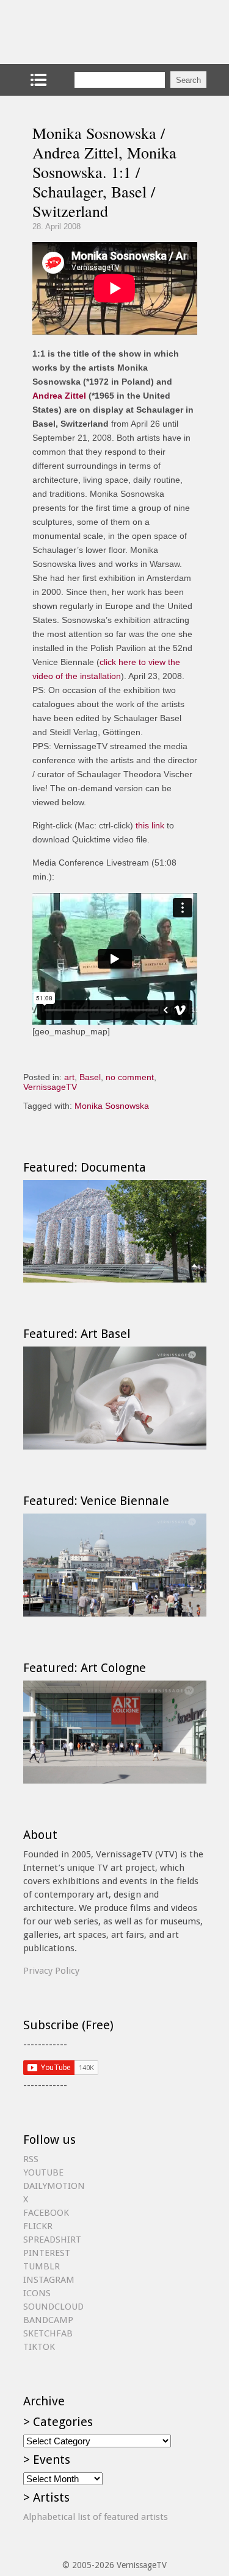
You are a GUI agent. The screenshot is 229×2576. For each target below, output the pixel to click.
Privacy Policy (51, 1971)
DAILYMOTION (54, 2186)
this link (150, 825)
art (69, 1077)
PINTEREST (47, 2253)
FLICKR (38, 2226)
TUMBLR (42, 2266)
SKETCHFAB (48, 2333)
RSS (31, 2159)
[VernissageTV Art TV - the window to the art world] (84, 32)
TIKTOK (39, 2347)
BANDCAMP (48, 2320)
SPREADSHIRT (52, 2240)
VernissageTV (50, 1087)
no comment (130, 1077)
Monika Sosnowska (112, 1106)
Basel (90, 1077)
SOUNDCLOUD (53, 2307)
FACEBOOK (46, 2213)
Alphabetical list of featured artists (96, 2517)
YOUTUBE (43, 2172)
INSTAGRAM (49, 2280)
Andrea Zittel (59, 396)
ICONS (37, 2293)
